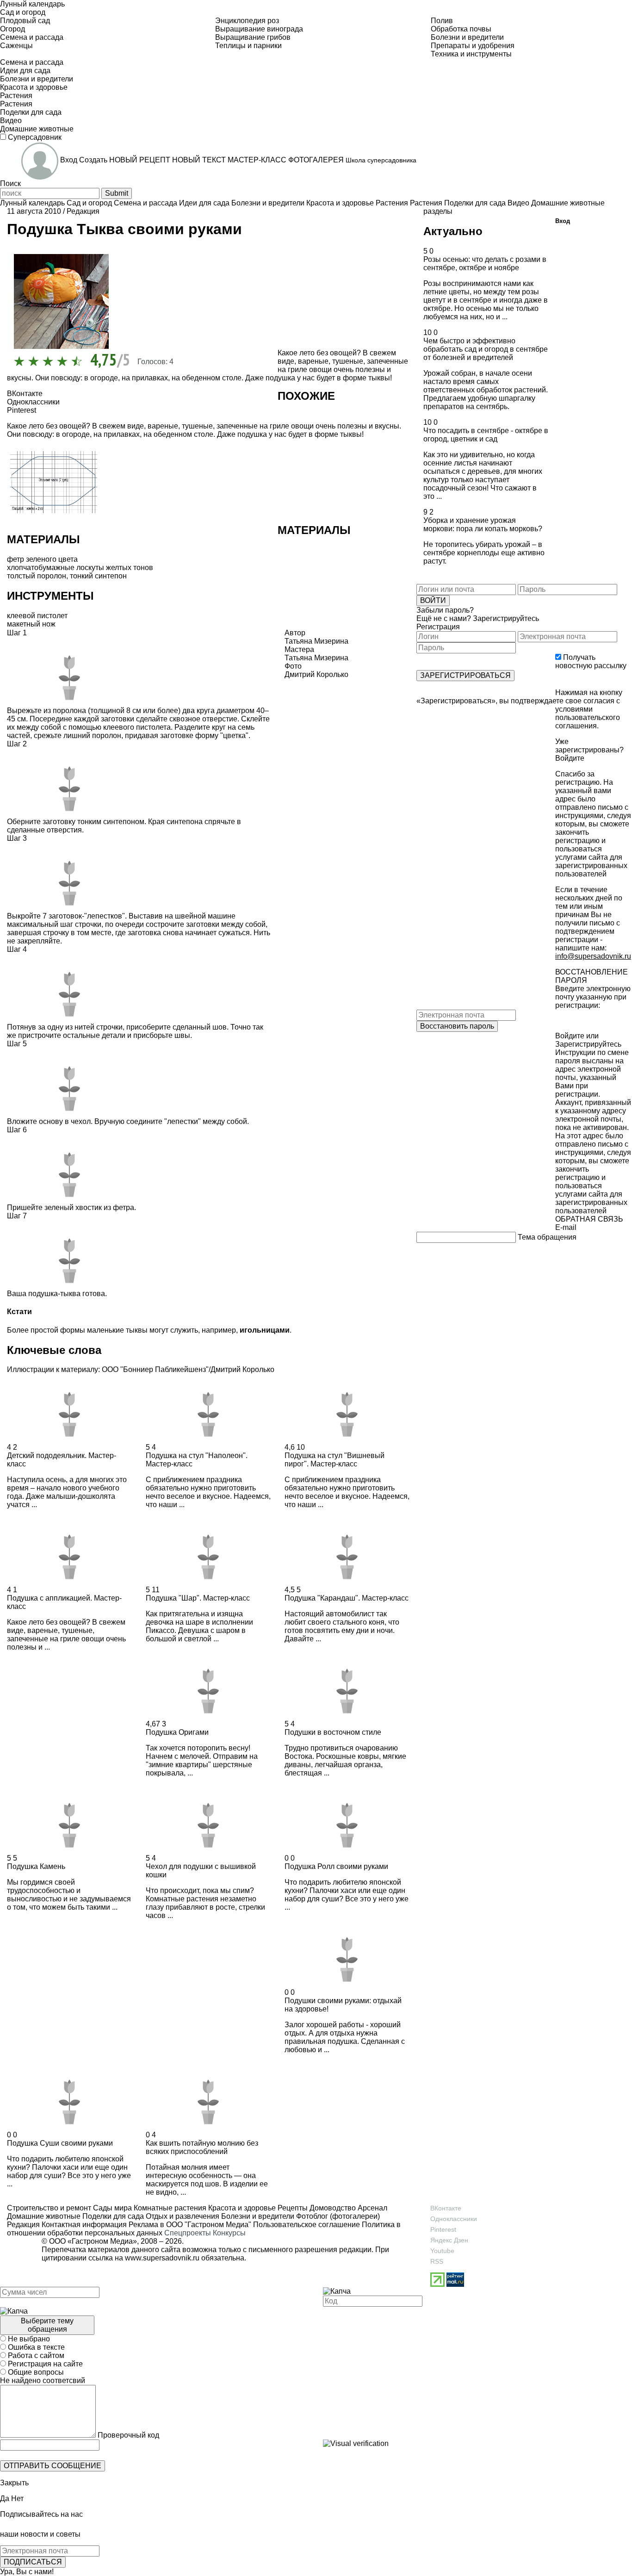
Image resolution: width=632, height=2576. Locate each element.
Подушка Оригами (177, 1732)
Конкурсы (229, 2233)
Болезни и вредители (257, 2216)
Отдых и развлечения (182, 2216)
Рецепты (292, 2208)
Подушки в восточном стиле (333, 1732)
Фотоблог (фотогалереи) (337, 2216)
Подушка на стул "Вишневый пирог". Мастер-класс (335, 1460)
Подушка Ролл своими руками (336, 1866)
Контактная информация (84, 2225)
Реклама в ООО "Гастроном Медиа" (190, 2225)
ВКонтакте (446, 2208)
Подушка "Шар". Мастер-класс (198, 1598)
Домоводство (332, 2208)
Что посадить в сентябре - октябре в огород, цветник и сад (486, 435)
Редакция (83, 211)
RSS (437, 2261)
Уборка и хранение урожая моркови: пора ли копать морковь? (483, 525)
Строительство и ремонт (49, 2208)
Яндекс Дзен (449, 2240)
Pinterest (443, 2229)
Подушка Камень (36, 1866)
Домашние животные (44, 2216)
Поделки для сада (112, 2216)
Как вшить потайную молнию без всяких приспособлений (202, 2147)
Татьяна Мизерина (316, 658)
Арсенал (372, 2208)
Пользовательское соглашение (307, 2225)
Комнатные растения (169, 2208)
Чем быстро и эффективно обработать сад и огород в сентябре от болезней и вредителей (486, 349)
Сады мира (112, 2208)
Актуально (453, 231)
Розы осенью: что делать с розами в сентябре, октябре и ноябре (485, 264)
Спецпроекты (188, 2233)
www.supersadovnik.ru (162, 2258)
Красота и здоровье (241, 2208)
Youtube (442, 2251)
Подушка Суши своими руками (60, 2143)
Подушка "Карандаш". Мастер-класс (347, 1598)
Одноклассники (454, 2219)
